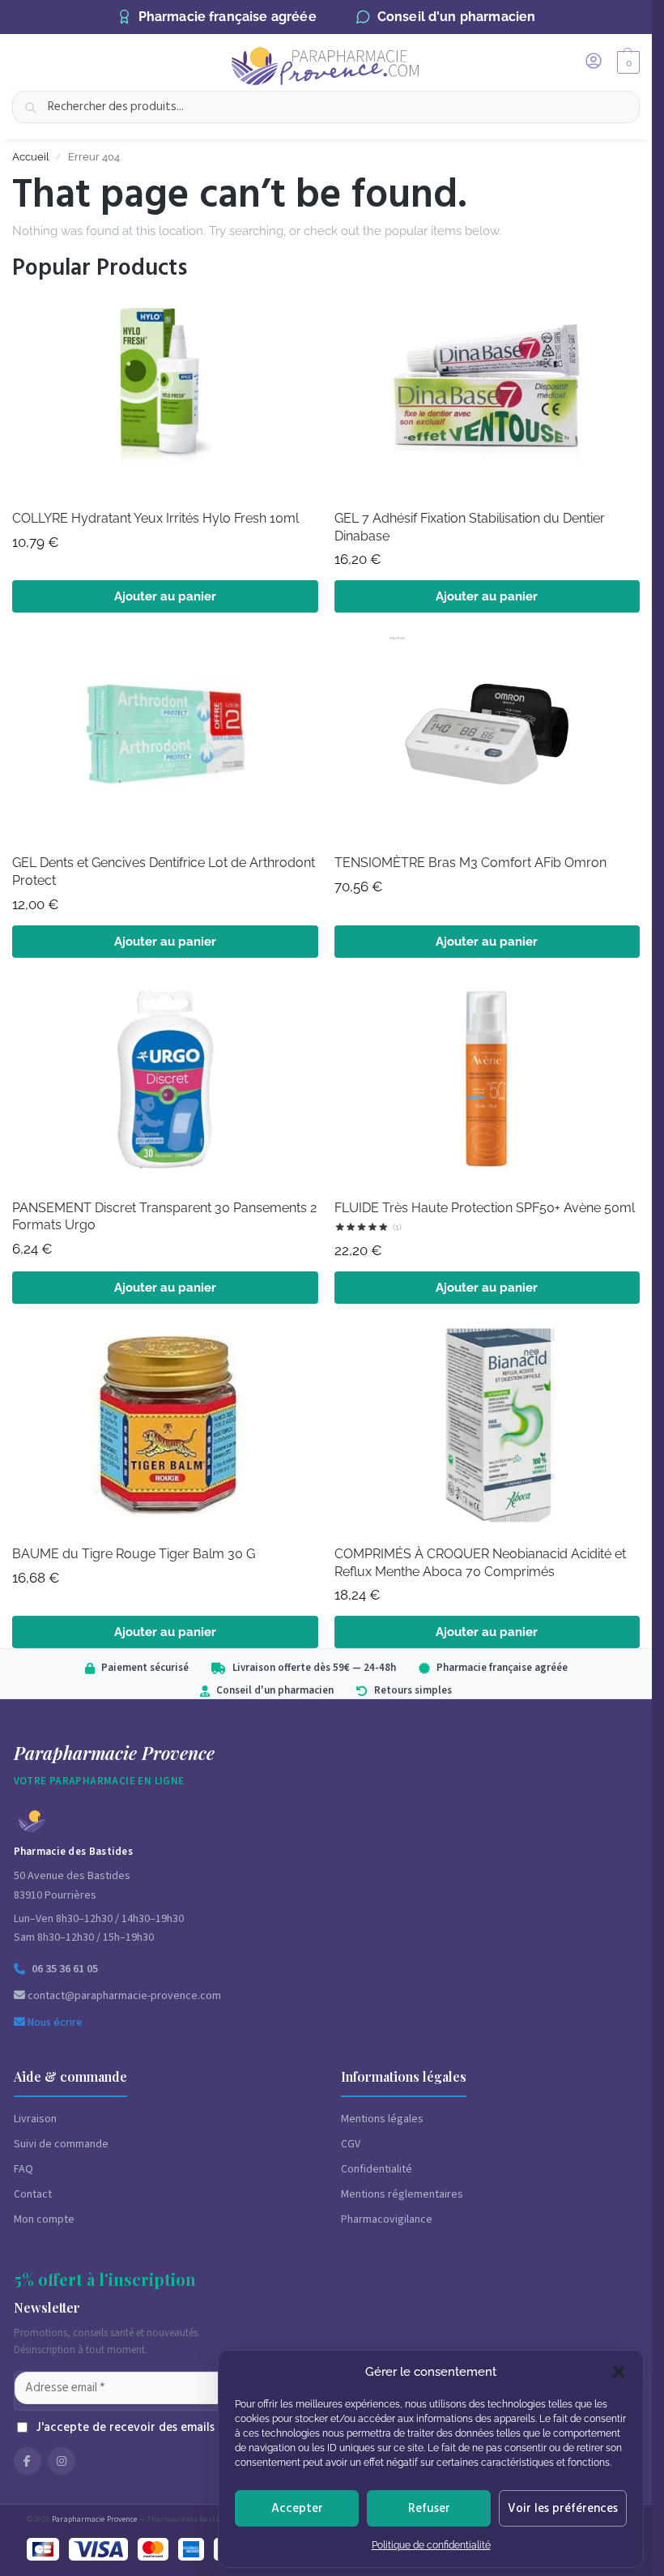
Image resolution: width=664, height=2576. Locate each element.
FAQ (23, 2169)
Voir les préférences (563, 2508)
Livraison (35, 2119)
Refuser (429, 2508)
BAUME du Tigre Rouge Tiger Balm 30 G (134, 1554)
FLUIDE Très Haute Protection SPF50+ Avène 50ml (485, 1208)
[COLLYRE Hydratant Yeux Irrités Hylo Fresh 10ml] (165, 395)
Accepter (297, 2508)
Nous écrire (54, 2023)
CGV (351, 2144)
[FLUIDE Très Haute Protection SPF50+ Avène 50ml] (487, 1084)
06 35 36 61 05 (65, 1969)
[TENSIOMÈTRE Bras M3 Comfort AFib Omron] (487, 739)
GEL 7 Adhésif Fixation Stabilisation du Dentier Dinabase (470, 527)
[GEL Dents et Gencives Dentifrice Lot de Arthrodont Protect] (165, 739)
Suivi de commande (61, 2144)
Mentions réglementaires (402, 2194)
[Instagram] (62, 2461)
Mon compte (44, 2219)
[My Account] (594, 62)
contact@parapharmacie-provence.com (123, 1996)
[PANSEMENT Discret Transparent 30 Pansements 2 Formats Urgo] (165, 1084)
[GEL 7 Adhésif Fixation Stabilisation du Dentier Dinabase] (487, 395)
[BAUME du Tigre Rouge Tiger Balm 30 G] (165, 1430)
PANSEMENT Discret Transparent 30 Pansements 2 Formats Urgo (164, 1217)
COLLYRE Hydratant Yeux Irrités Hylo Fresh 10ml (155, 518)
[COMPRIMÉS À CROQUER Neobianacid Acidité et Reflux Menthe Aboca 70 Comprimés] (487, 1430)
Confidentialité (377, 2169)
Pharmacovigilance (387, 2219)
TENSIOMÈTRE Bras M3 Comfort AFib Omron (470, 863)
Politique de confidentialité (431, 2545)
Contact (33, 2194)
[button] (619, 2372)
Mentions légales (382, 2119)
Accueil (31, 157)
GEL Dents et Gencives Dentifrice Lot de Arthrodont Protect (164, 871)
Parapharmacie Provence (94, 2519)
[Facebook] (28, 2461)
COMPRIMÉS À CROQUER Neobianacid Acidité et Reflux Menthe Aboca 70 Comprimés (480, 1563)
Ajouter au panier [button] (165, 596)
